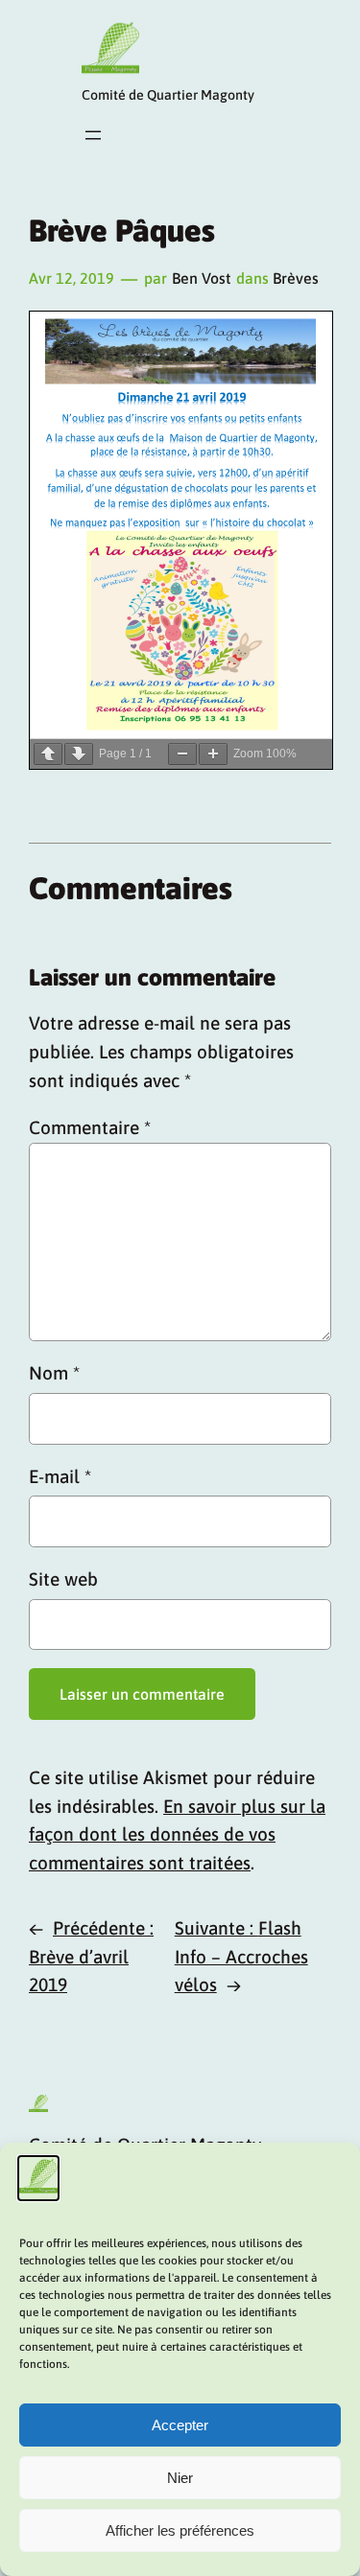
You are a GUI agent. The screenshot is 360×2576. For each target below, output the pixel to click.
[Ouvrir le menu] (93, 135)
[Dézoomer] (182, 754)
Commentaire (90, 1127)
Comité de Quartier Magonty (168, 95)
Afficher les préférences (180, 2530)
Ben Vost (201, 278)
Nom (54, 1373)
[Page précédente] (48, 754)
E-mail (60, 1476)
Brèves (296, 278)
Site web (63, 1579)
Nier (180, 2478)
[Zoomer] (213, 754)
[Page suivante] (79, 754)
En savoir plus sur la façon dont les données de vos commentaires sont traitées (177, 1835)
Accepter (180, 2425)
